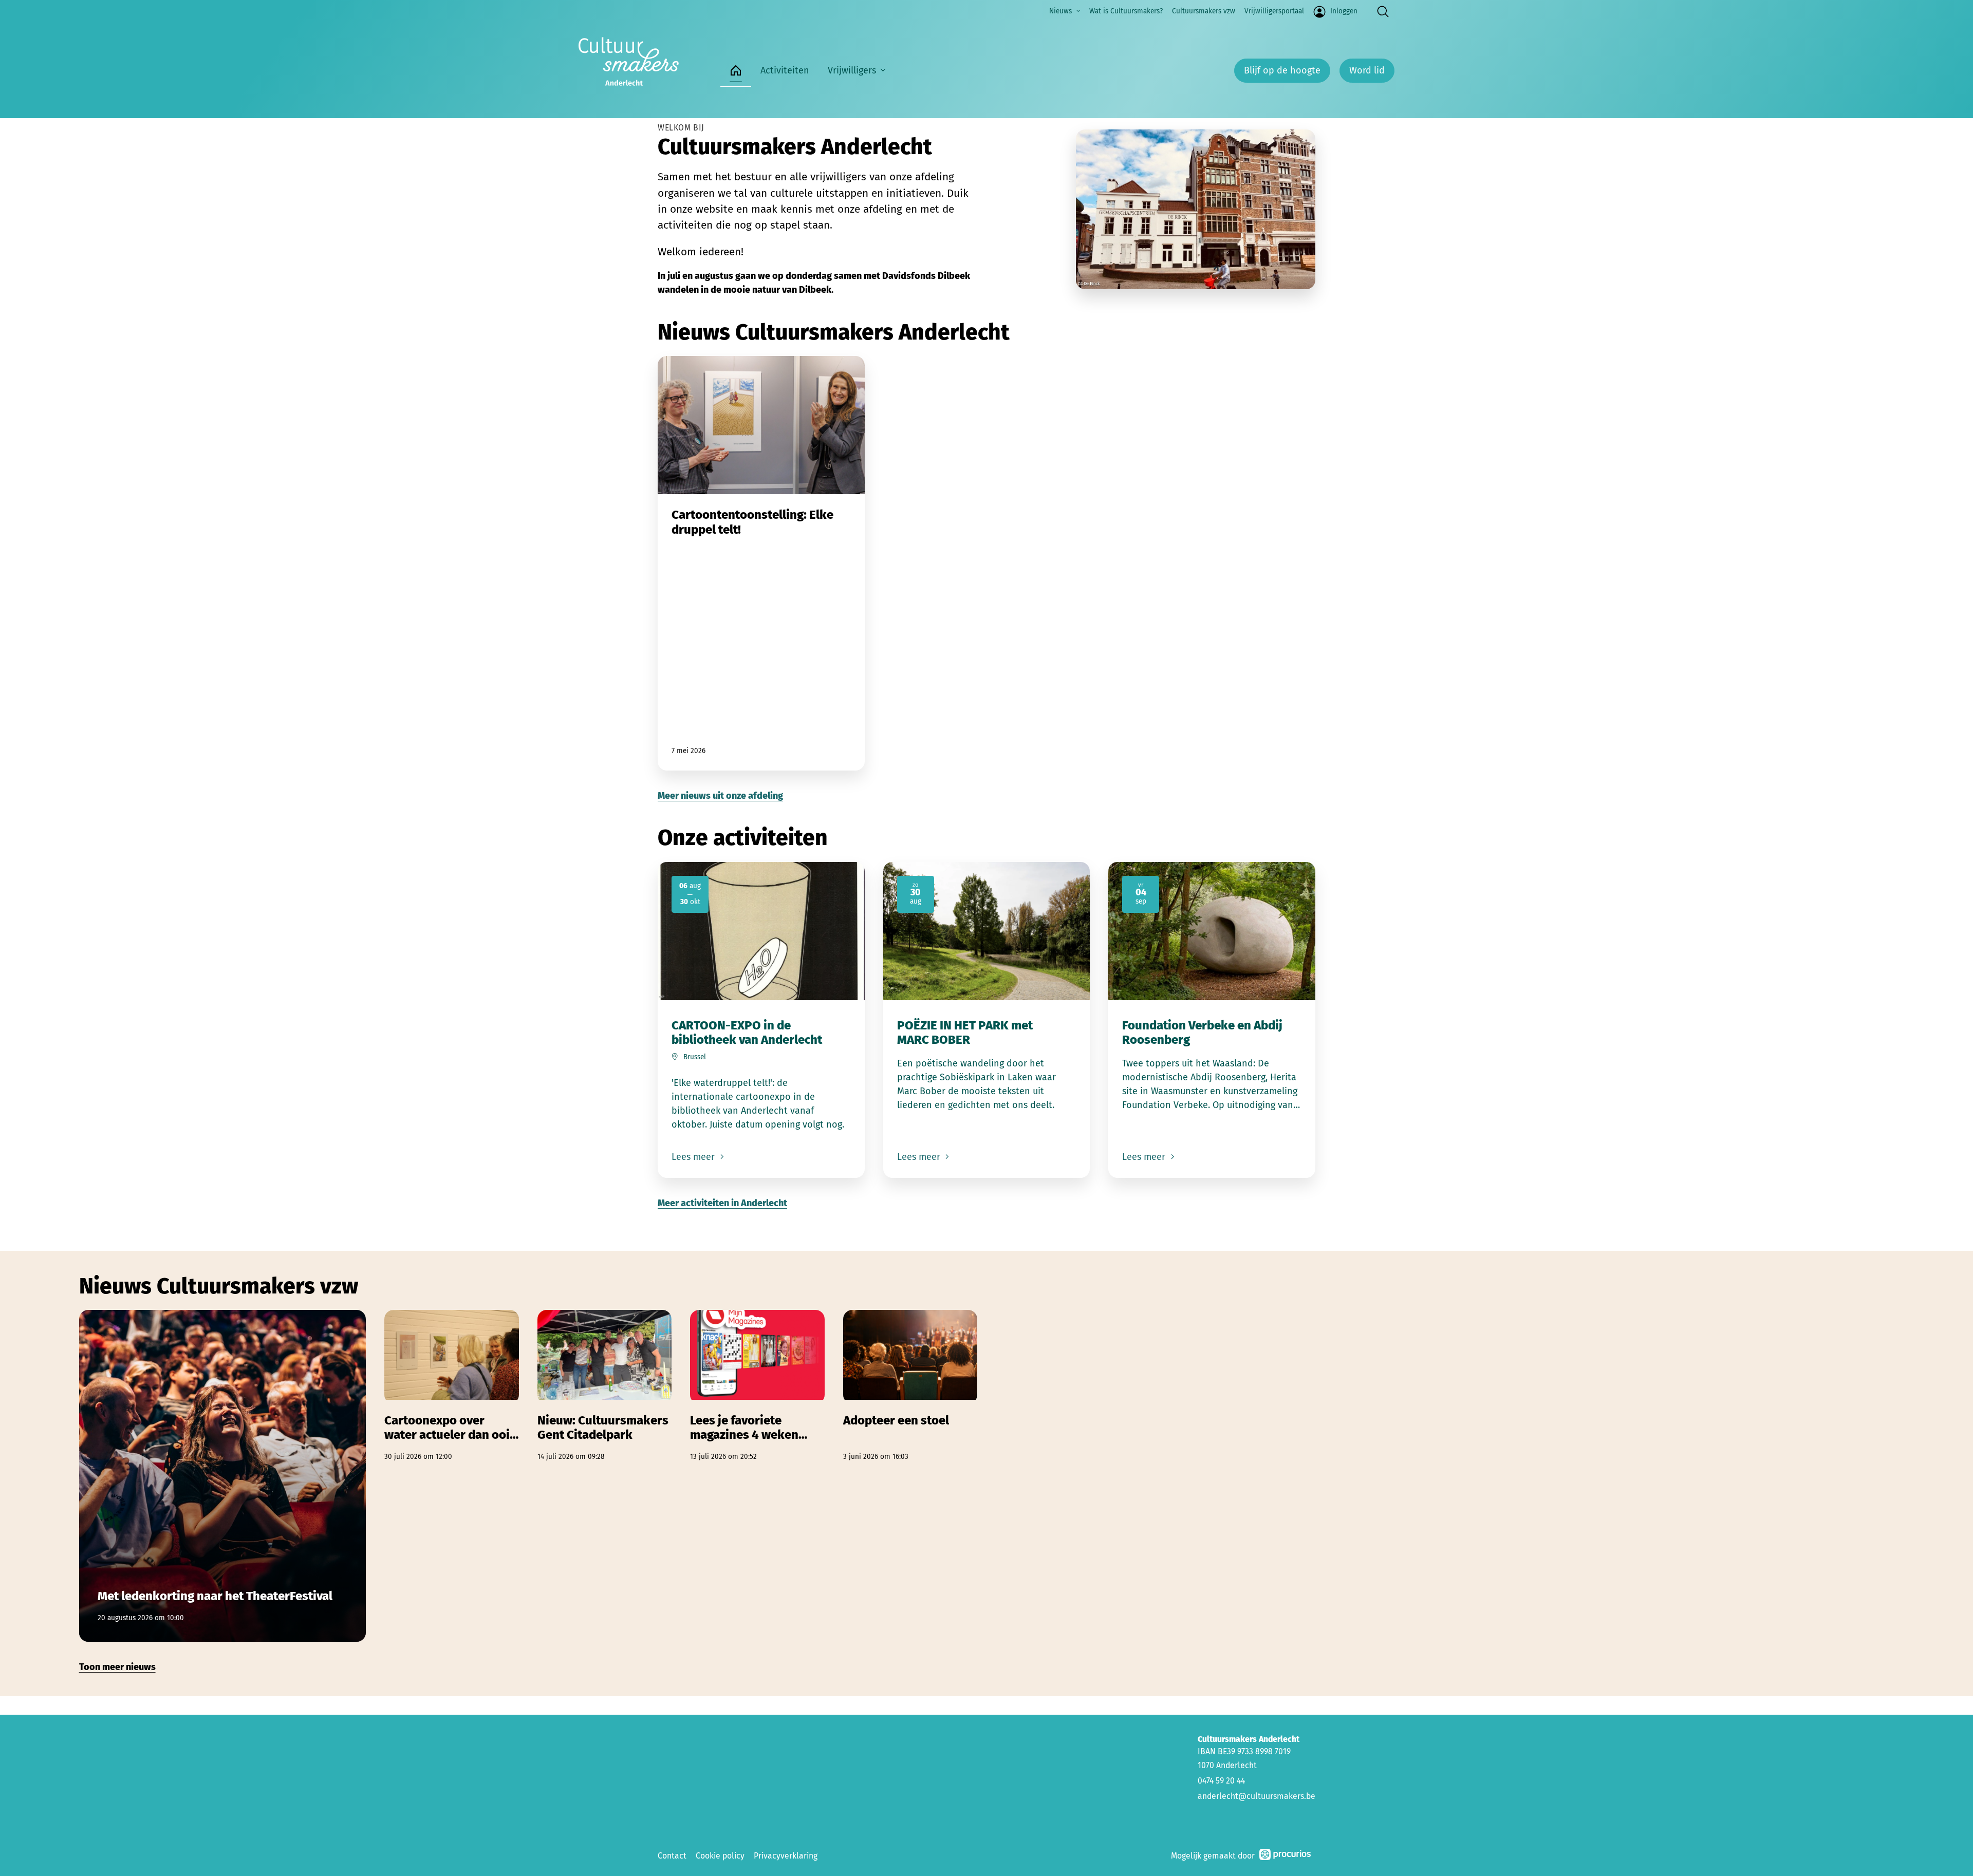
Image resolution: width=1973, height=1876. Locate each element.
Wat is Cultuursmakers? (1126, 11)
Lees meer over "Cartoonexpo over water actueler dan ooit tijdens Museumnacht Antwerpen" (451, 1386)
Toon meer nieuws (117, 1667)
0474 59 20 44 (1221, 1781)
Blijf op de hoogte (1282, 70)
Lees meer (694, 1157)
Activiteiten (785, 70)
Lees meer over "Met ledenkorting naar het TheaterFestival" (223, 1476)
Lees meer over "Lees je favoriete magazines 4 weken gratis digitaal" (757, 1386)
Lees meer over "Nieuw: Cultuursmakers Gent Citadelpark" (604, 1386)
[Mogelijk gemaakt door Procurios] (1285, 1856)
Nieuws (1060, 11)
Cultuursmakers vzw (1204, 11)
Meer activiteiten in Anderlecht (722, 1203)
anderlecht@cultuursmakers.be (1257, 1796)
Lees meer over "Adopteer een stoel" (910, 1386)
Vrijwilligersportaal (1274, 11)
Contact (672, 1856)
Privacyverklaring (786, 1856)
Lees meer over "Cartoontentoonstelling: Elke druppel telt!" (761, 563)
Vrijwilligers (852, 70)
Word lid (1367, 70)
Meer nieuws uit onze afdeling (720, 796)
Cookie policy (720, 1856)
